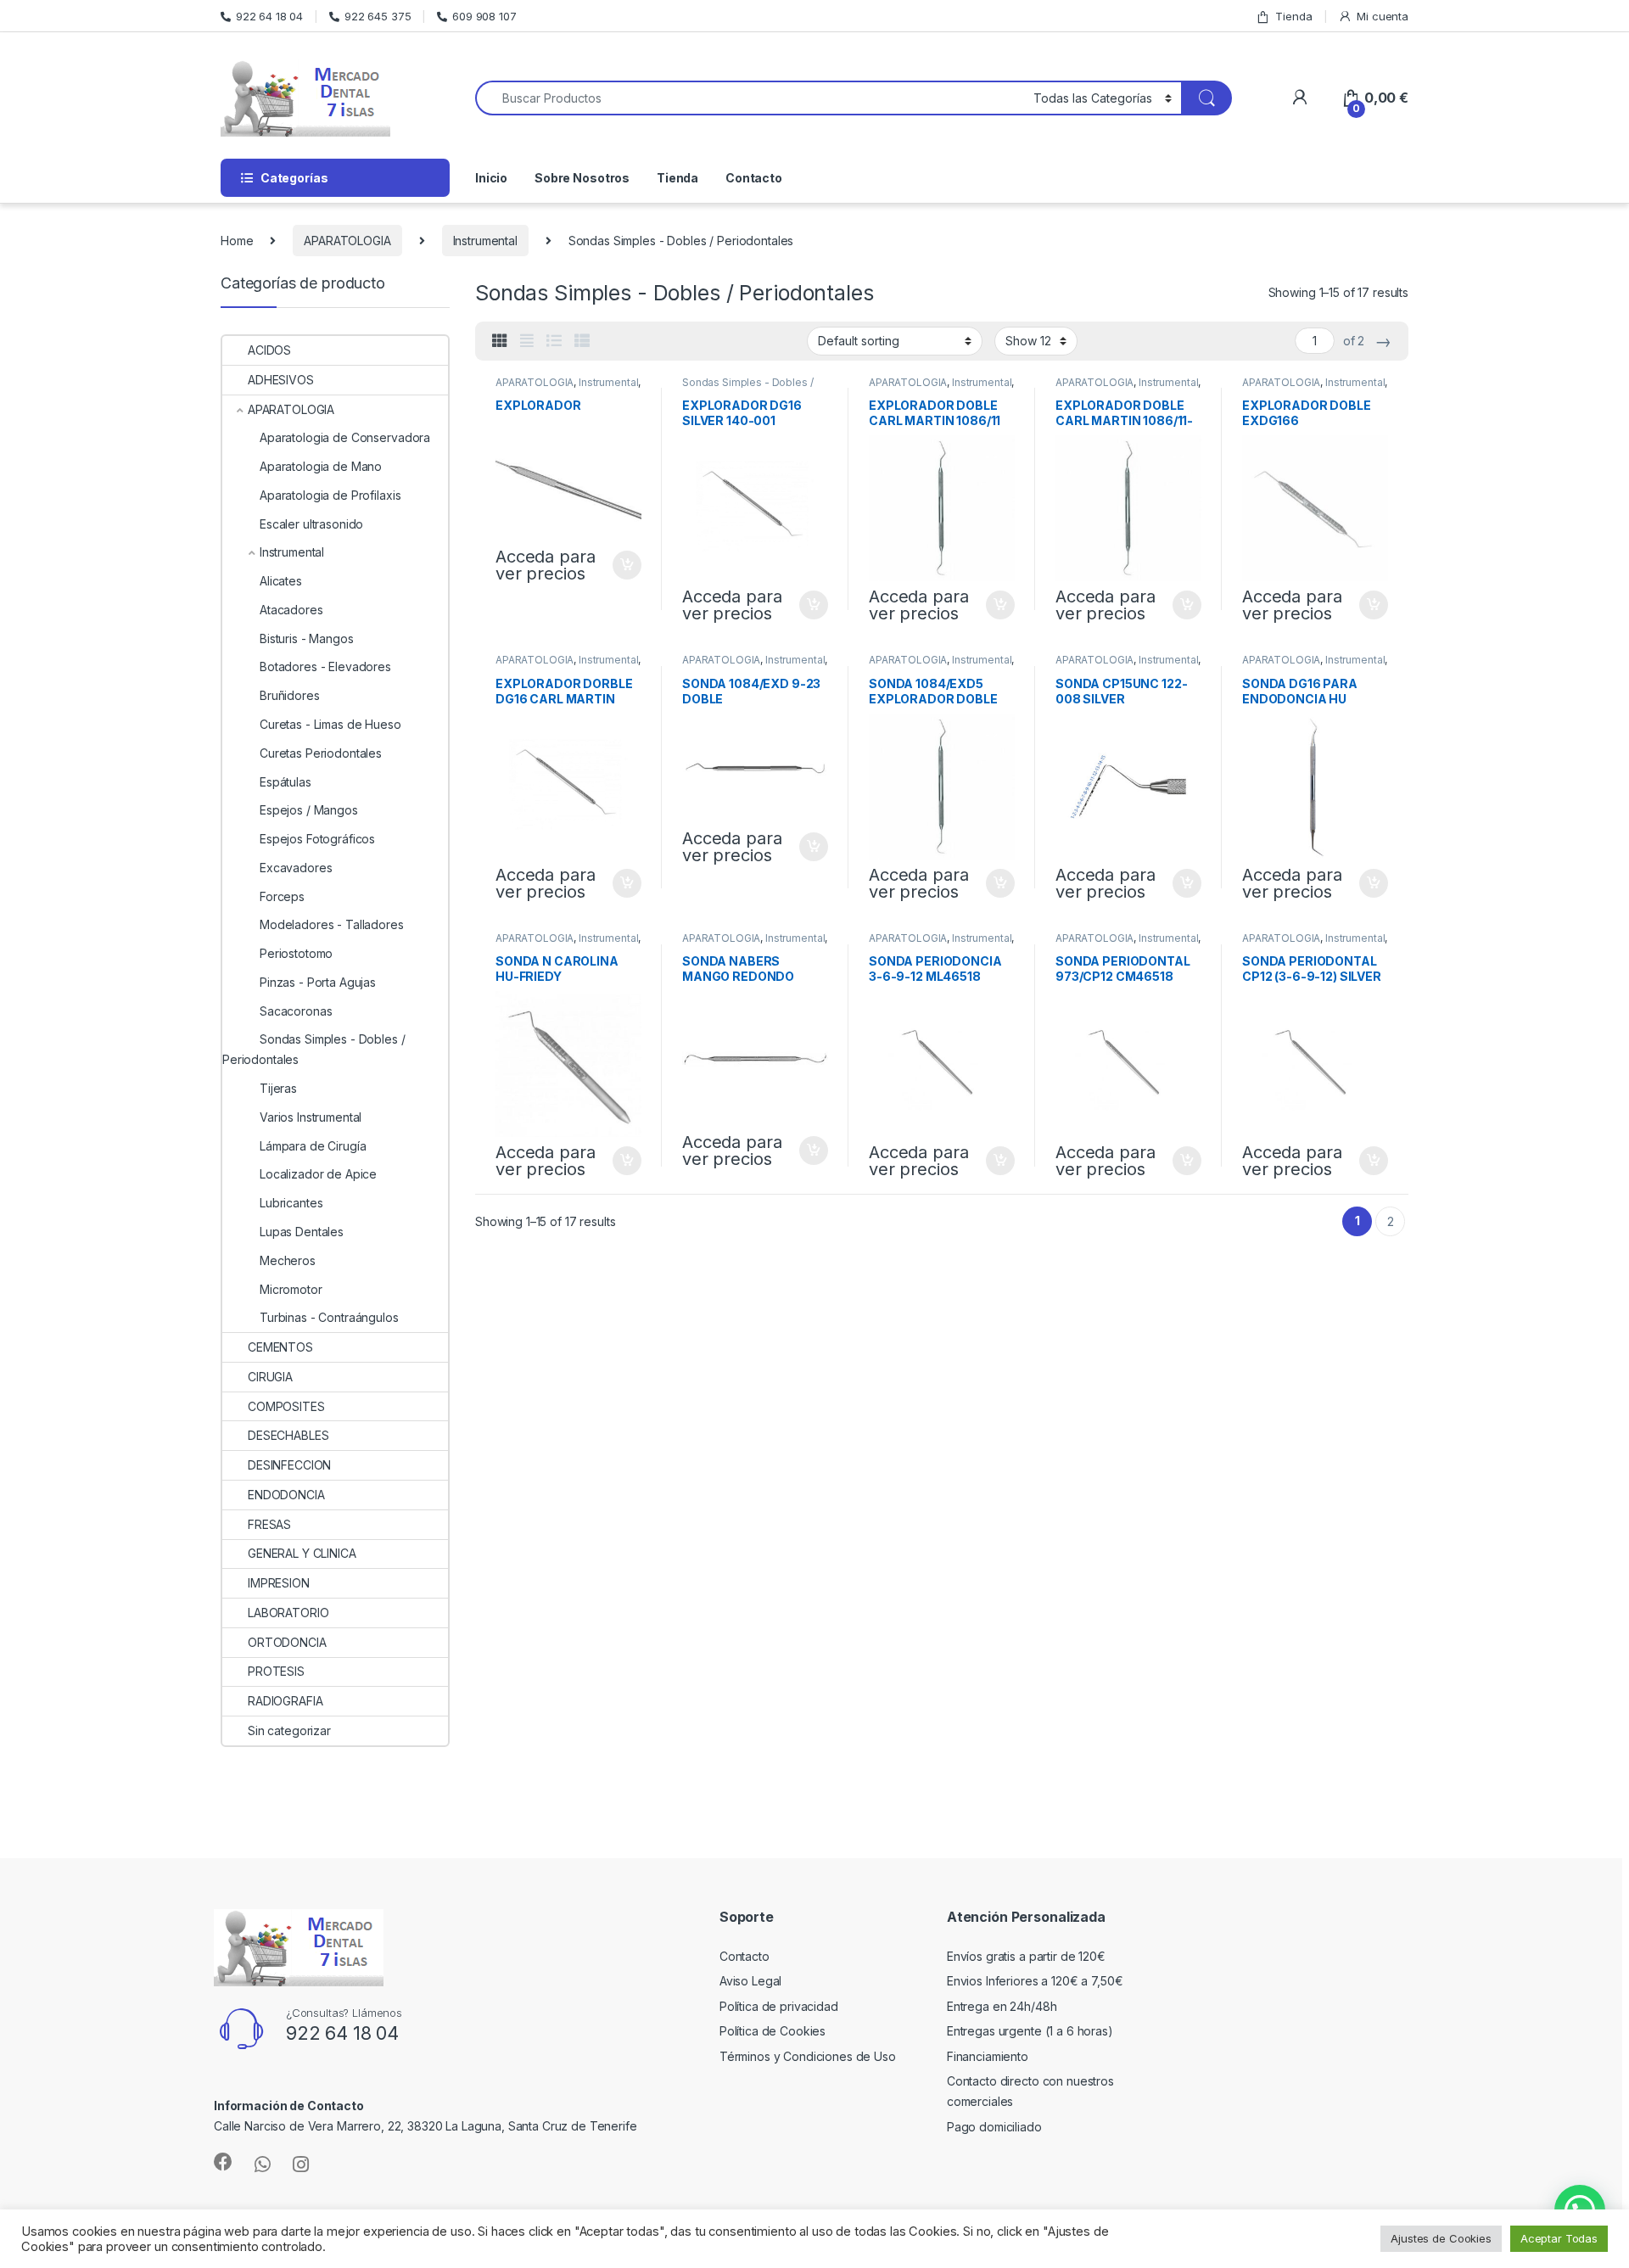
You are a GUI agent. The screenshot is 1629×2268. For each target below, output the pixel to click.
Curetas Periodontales (321, 753)
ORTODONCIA (287, 1642)
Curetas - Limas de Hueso (330, 724)
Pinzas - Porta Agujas (318, 982)
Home (237, 241)
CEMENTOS (280, 1347)
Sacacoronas (296, 1011)
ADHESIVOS (281, 380)
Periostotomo (296, 953)
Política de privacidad (779, 2006)
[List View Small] (582, 341)
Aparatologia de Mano (321, 466)
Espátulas (285, 782)
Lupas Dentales (302, 1232)
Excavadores (296, 868)
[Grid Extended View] (527, 341)
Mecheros (288, 1260)
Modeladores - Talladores (332, 924)
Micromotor (291, 1289)
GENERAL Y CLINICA (302, 1553)
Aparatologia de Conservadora (345, 437)
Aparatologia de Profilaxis (330, 495)
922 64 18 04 (269, 16)
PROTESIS (276, 1671)
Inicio (491, 178)
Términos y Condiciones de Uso (808, 2056)
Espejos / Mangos (309, 810)
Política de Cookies (773, 2031)
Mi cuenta (1383, 16)
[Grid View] (500, 341)
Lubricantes (291, 1203)
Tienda (1293, 16)
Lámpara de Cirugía (313, 1146)
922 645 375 (378, 16)
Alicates (281, 581)
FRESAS (269, 1524)
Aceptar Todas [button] (1559, 2238)
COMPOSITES (286, 1406)
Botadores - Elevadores (325, 666)
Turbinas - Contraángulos (329, 1317)
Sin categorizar (289, 1730)
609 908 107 (484, 16)
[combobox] (750, 98)
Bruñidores (290, 695)
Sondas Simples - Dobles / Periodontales (748, 388)
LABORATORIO (288, 1613)
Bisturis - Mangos (307, 638)
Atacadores (291, 610)
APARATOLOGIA (347, 241)
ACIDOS (269, 350)
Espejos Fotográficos (317, 839)
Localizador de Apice (318, 1174)
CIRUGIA (270, 1377)
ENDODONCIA (286, 1495)
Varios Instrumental (311, 1117)
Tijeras (278, 1088)
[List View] (554, 341)
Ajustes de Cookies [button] (1441, 2238)
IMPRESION (279, 1583)
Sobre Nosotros (582, 178)
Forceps (282, 896)
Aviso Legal (750, 1981)
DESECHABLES (288, 1435)
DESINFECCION (289, 1465)
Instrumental (485, 241)
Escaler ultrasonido (311, 524)
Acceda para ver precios (545, 565)
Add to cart (627, 565)
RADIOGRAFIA (285, 1701)
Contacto (754, 178)
